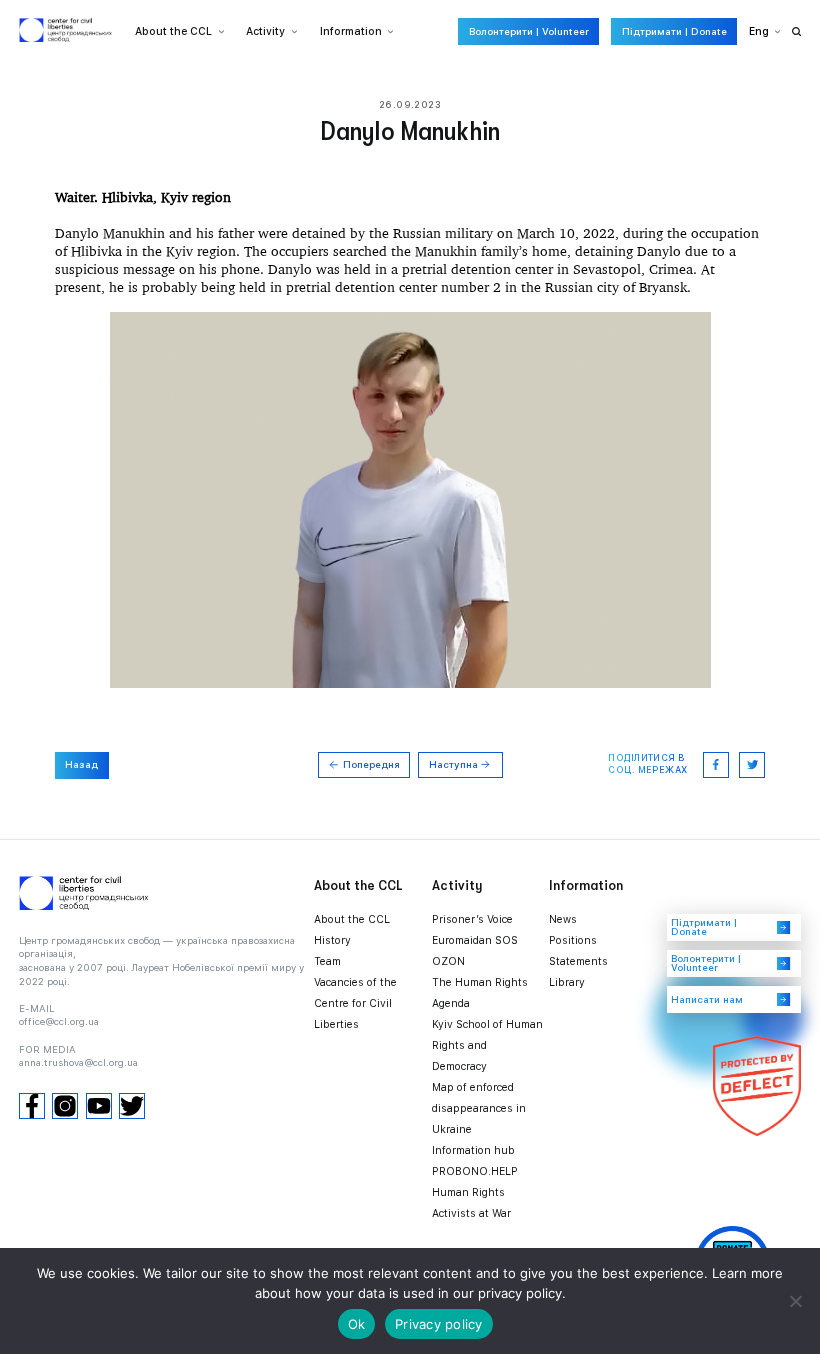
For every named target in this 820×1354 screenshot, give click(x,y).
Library (567, 982)
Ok (357, 1324)
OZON (448, 961)
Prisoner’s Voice (472, 919)
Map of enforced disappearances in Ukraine (479, 1108)
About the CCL (352, 919)
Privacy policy (439, 1324)
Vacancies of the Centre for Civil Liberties (355, 1003)
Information (351, 31)
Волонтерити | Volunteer (529, 31)
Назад (81, 764)
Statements (578, 961)
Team (327, 961)
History (332, 940)
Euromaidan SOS (475, 940)
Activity (265, 31)
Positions (573, 940)
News (563, 919)
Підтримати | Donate (674, 31)
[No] (795, 1301)
